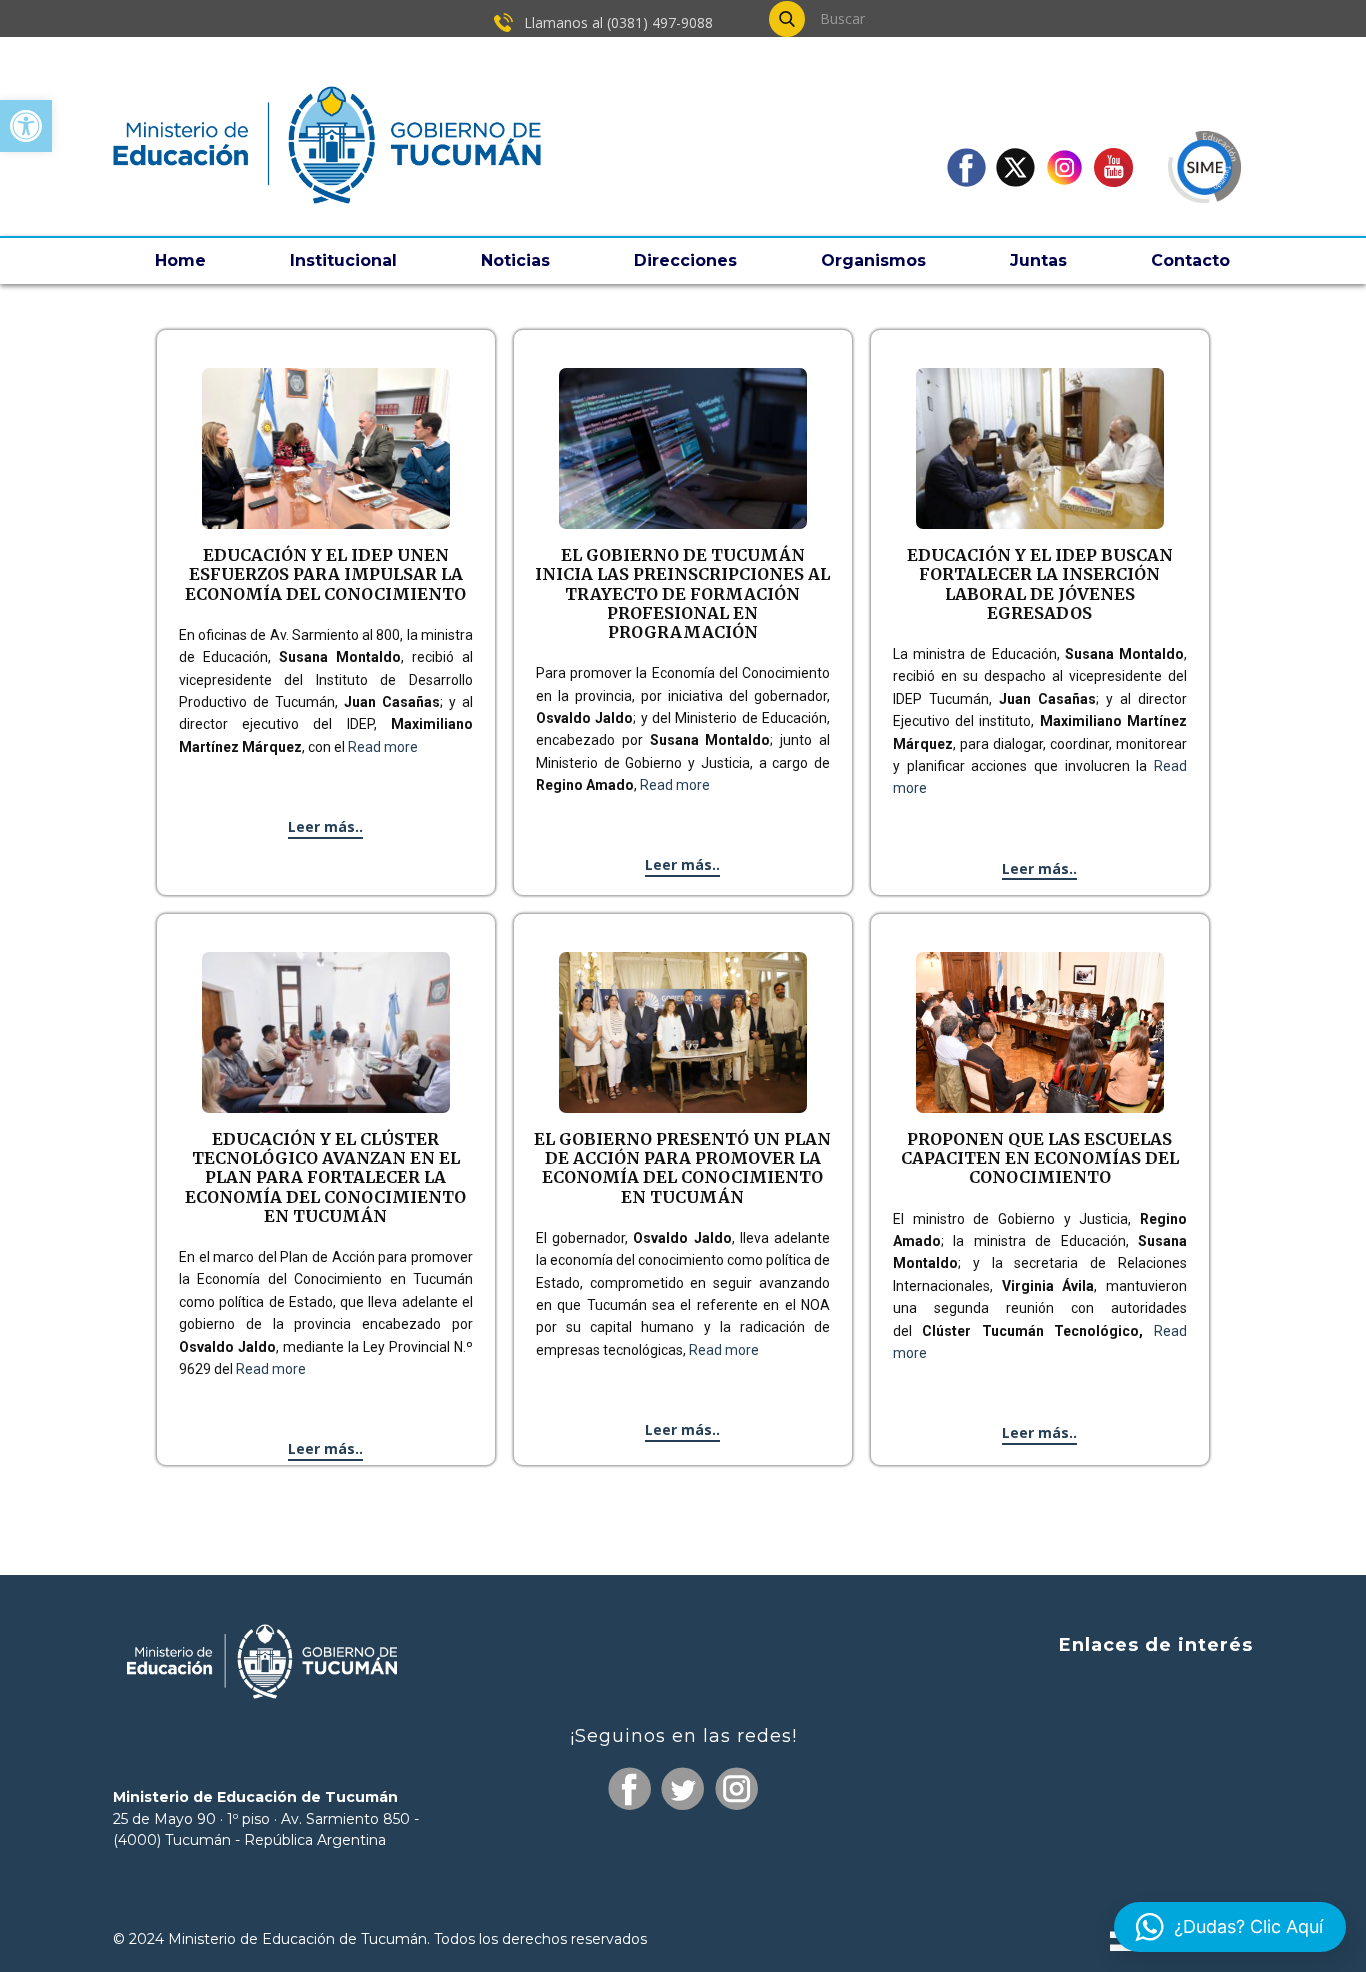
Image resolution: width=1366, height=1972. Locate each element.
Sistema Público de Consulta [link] (1137, 1724)
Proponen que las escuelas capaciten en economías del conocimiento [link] (1040, 1158)
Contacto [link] (1190, 260)
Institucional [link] (343, 260)
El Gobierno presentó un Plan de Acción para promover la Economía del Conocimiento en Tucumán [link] (682, 1168)
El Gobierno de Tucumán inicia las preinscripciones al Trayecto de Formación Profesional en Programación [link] (682, 593)
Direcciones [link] (685, 260)
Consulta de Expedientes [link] (1151, 1686)
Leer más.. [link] (325, 826)
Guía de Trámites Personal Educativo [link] (1104, 1838)
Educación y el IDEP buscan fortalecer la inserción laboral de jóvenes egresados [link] (1040, 584)
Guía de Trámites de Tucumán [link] (1129, 1761)
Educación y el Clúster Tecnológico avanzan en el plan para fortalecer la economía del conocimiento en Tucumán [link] (325, 1177)
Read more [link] (383, 747)
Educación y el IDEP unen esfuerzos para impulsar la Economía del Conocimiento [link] (325, 574)
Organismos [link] (873, 260)
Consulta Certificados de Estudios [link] (1119, 1801)
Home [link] (180, 260)
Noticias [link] (515, 260)
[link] (26, 126)
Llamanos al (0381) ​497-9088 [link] (616, 22)
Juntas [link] (1038, 260)
